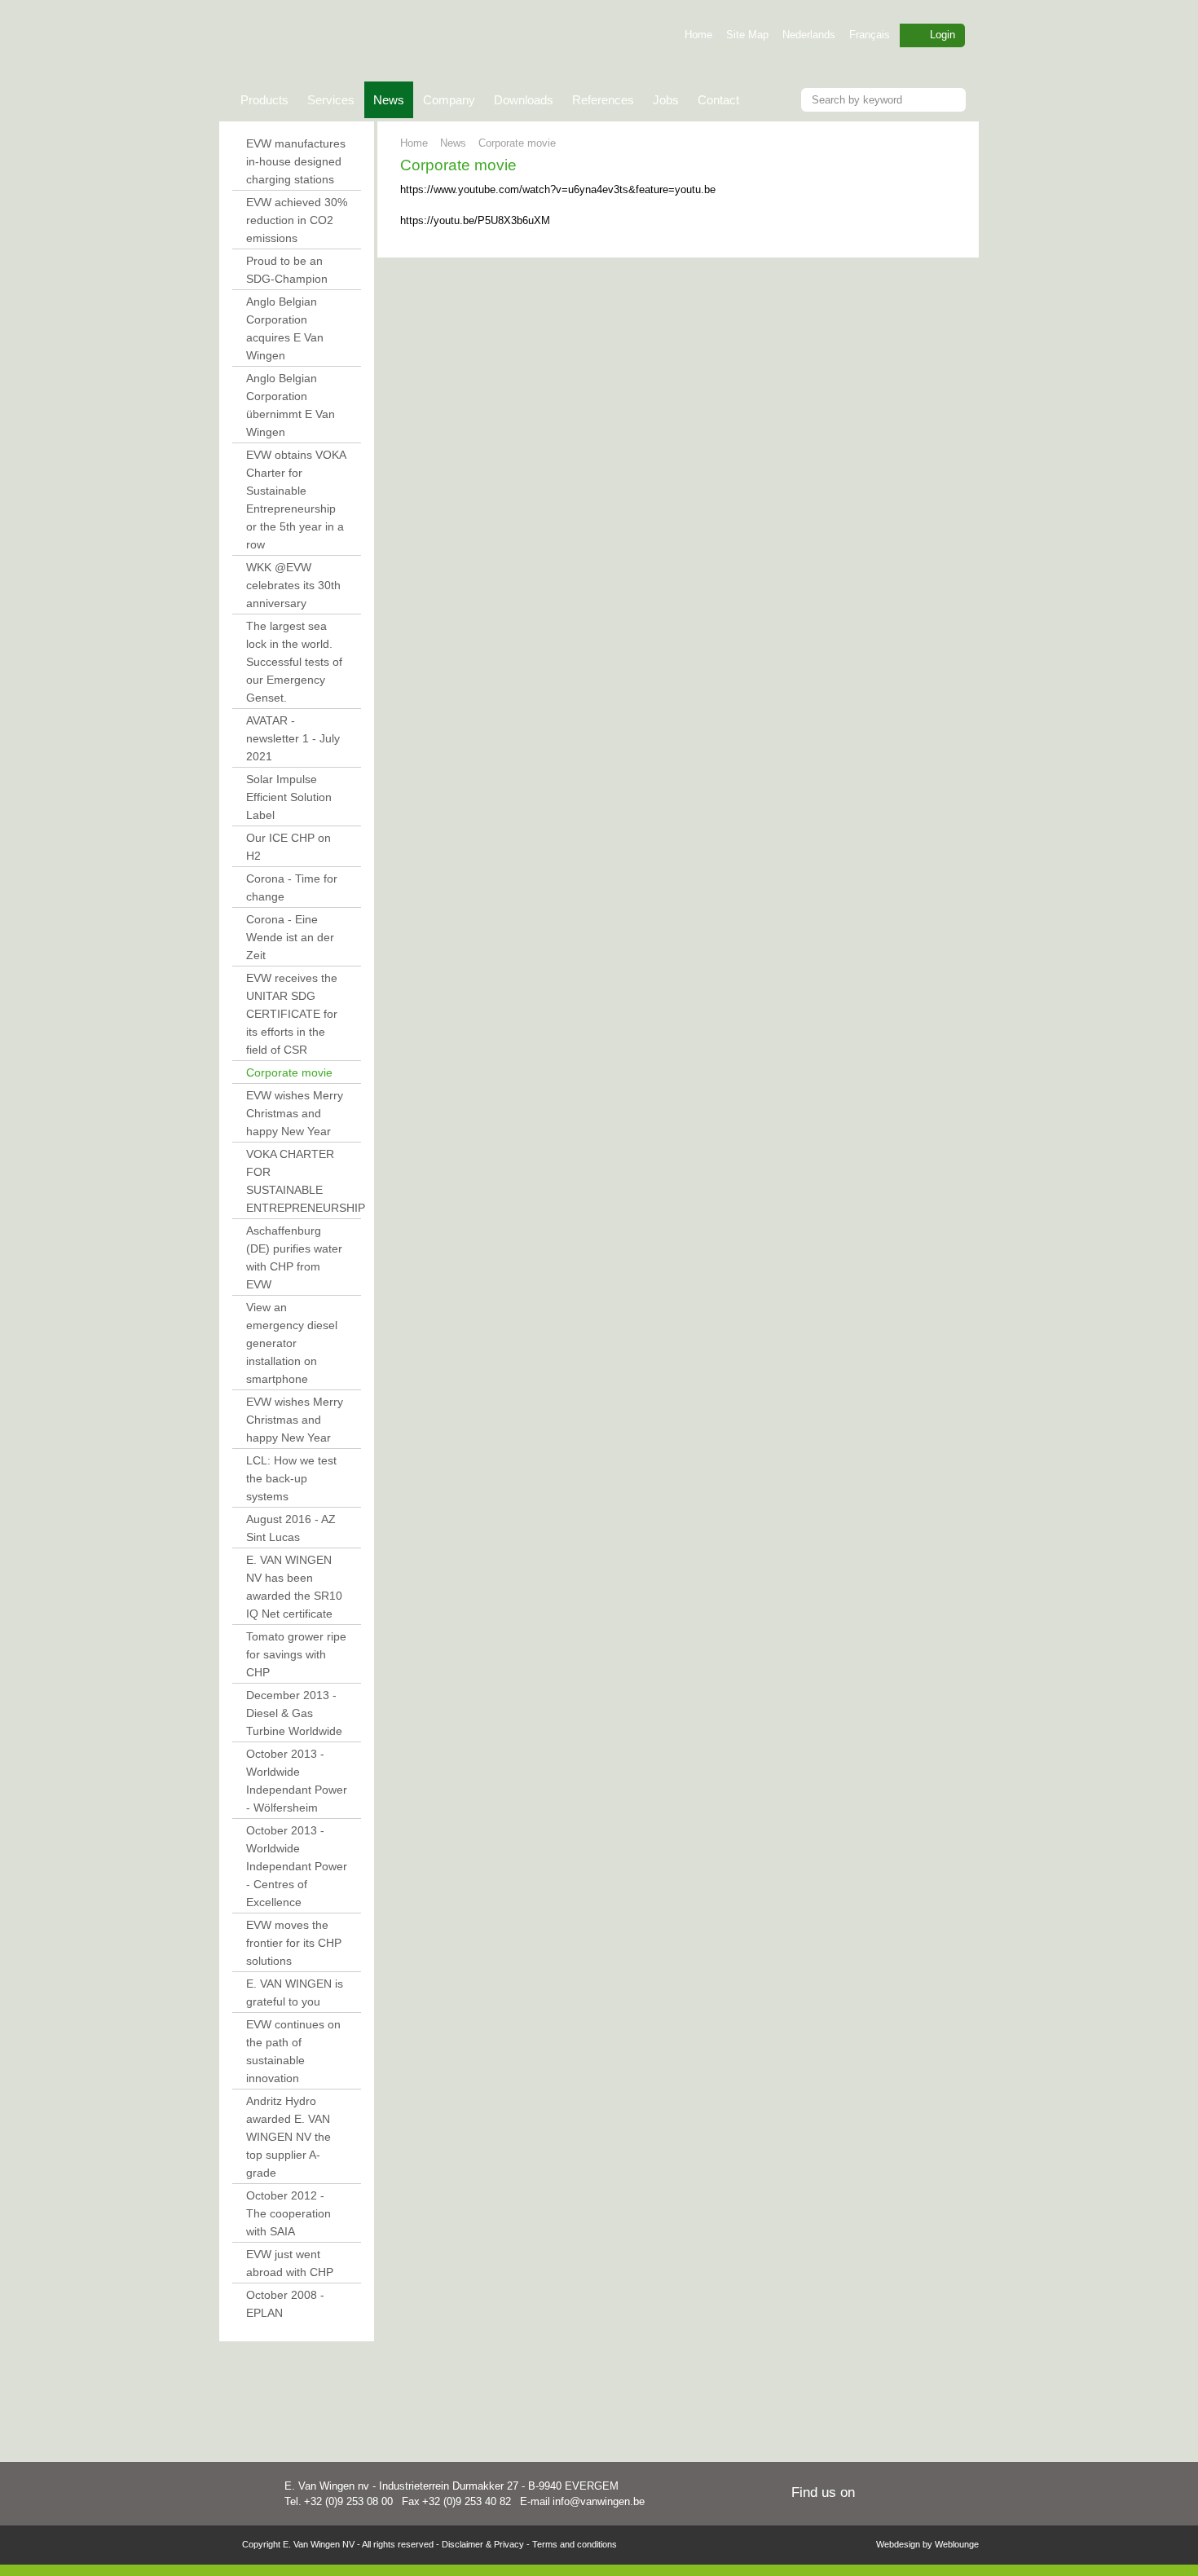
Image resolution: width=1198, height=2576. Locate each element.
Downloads (524, 100)
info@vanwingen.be (599, 2501)
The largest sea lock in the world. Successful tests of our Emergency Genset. (294, 662)
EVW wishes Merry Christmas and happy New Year (295, 1113)
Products (264, 100)
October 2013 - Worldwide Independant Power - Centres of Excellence (297, 1866)
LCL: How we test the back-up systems (291, 1478)
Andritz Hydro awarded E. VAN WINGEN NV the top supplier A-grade (288, 2137)
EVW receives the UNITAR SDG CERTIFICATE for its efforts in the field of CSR (292, 1014)
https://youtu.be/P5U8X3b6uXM (475, 220)
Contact (718, 100)
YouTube (935, 2495)
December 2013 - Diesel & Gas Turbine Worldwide (294, 1713)
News (384, 106)
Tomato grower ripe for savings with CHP (296, 1654)
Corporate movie (289, 1072)
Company (449, 100)
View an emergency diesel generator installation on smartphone (292, 1343)
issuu (878, 2495)
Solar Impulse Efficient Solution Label (289, 797)
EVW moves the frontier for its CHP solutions (294, 1943)
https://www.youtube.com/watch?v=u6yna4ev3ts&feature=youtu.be (558, 189)
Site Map (747, 35)
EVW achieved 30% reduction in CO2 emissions (297, 220)
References (603, 100)
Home (698, 35)
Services (331, 100)
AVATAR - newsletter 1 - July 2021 (293, 738)
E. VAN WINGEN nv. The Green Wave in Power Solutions (405, 42)
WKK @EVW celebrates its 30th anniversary (293, 585)
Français (870, 35)
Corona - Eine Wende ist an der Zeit (290, 937)
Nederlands (809, 35)
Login (943, 35)
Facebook (963, 2495)
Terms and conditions (575, 2544)
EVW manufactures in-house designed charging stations (296, 161)
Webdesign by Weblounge (927, 2544)
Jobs (666, 100)
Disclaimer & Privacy (483, 2544)
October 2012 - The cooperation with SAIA (288, 2213)
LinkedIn (906, 2495)
